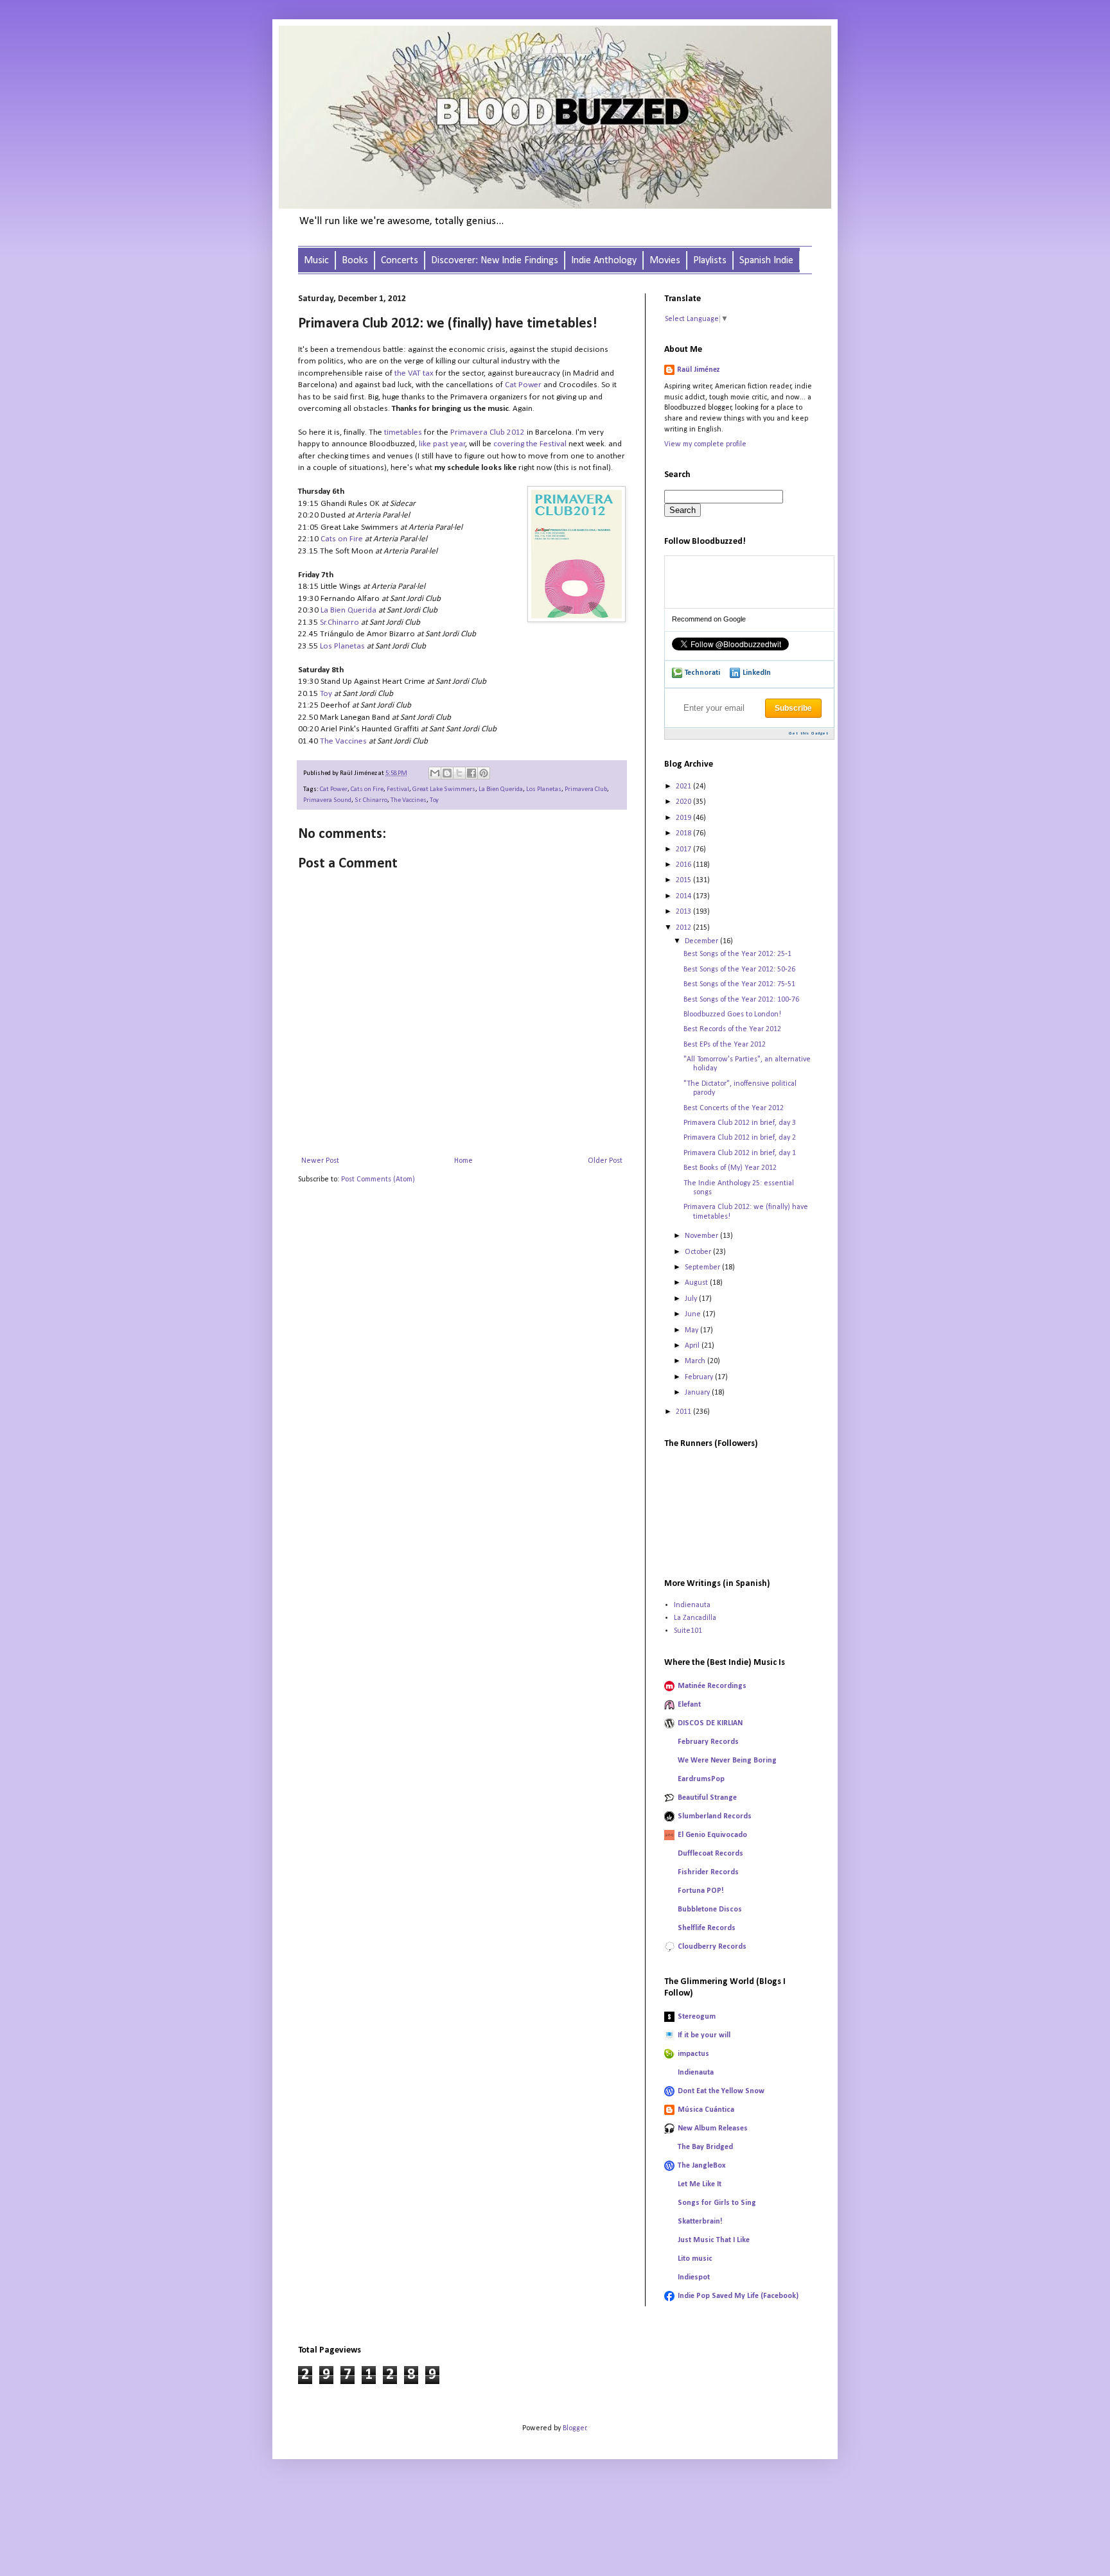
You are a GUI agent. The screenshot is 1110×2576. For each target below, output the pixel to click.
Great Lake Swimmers (444, 789)
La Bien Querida (348, 610)
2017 (684, 849)
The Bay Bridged (705, 2147)
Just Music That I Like (714, 2240)
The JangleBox (702, 2166)
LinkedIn (757, 673)
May (692, 1330)
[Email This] (435, 773)
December (702, 941)
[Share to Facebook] (471, 773)
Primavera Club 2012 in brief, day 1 (740, 1153)
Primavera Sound (327, 800)
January (698, 1393)
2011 (684, 1412)
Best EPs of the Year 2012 (725, 1045)
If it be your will (704, 2035)
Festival (398, 789)
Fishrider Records (708, 1872)
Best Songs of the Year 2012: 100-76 (741, 1000)
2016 (684, 865)
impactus (693, 2054)
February (700, 1377)
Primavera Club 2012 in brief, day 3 (740, 1123)
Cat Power (523, 385)
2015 (684, 880)
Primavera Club (586, 789)
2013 (684, 912)
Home (463, 1161)
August (697, 1283)
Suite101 (688, 1631)
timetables (403, 432)
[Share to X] (459, 773)
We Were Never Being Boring (727, 1761)
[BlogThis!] (447, 773)
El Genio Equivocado (712, 1835)
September (703, 1267)
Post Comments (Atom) (378, 1179)
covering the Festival (530, 444)
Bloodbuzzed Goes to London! (732, 1014)
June (694, 1314)
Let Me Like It (700, 2184)
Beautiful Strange (707, 1798)
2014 (684, 896)
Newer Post (320, 1161)
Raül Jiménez (699, 370)
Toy (326, 694)
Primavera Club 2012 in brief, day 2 (740, 1138)
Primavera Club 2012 (488, 432)
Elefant (689, 1705)
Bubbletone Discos (710, 1910)
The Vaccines (343, 741)
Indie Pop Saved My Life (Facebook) (738, 2296)
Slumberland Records (715, 1816)
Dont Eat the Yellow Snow (721, 2091)
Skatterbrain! (700, 2222)
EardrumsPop (701, 1779)
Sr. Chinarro (371, 800)
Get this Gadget (809, 734)
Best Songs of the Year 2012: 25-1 (737, 954)
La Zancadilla (695, 1618)
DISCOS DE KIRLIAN (710, 1723)
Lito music (695, 2259)
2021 (684, 787)
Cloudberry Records (712, 1947)
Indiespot (694, 2277)
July (692, 1299)
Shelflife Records (707, 1928)
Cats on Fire (342, 539)
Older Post (605, 1161)
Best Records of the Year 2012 (732, 1029)
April (693, 1346)
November (702, 1236)
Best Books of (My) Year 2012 (730, 1168)
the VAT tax (414, 373)
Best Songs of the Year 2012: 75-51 (739, 984)
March (696, 1361)
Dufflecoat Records (710, 1854)
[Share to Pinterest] (484, 773)
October (699, 1252)
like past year (442, 444)
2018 (684, 833)
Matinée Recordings (712, 1686)
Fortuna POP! (701, 1891)
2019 (684, 818)
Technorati (702, 673)
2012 (684, 928)
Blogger (575, 2428)
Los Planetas (342, 646)
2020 (684, 802)
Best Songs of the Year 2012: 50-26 (739, 970)
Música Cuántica (706, 2110)
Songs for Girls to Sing (717, 2203)
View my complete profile (705, 444)
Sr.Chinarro (339, 622)
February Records (708, 1742)
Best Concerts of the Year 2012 (734, 1108)
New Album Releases (713, 2128)
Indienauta (692, 1605)
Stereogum (697, 2017)
